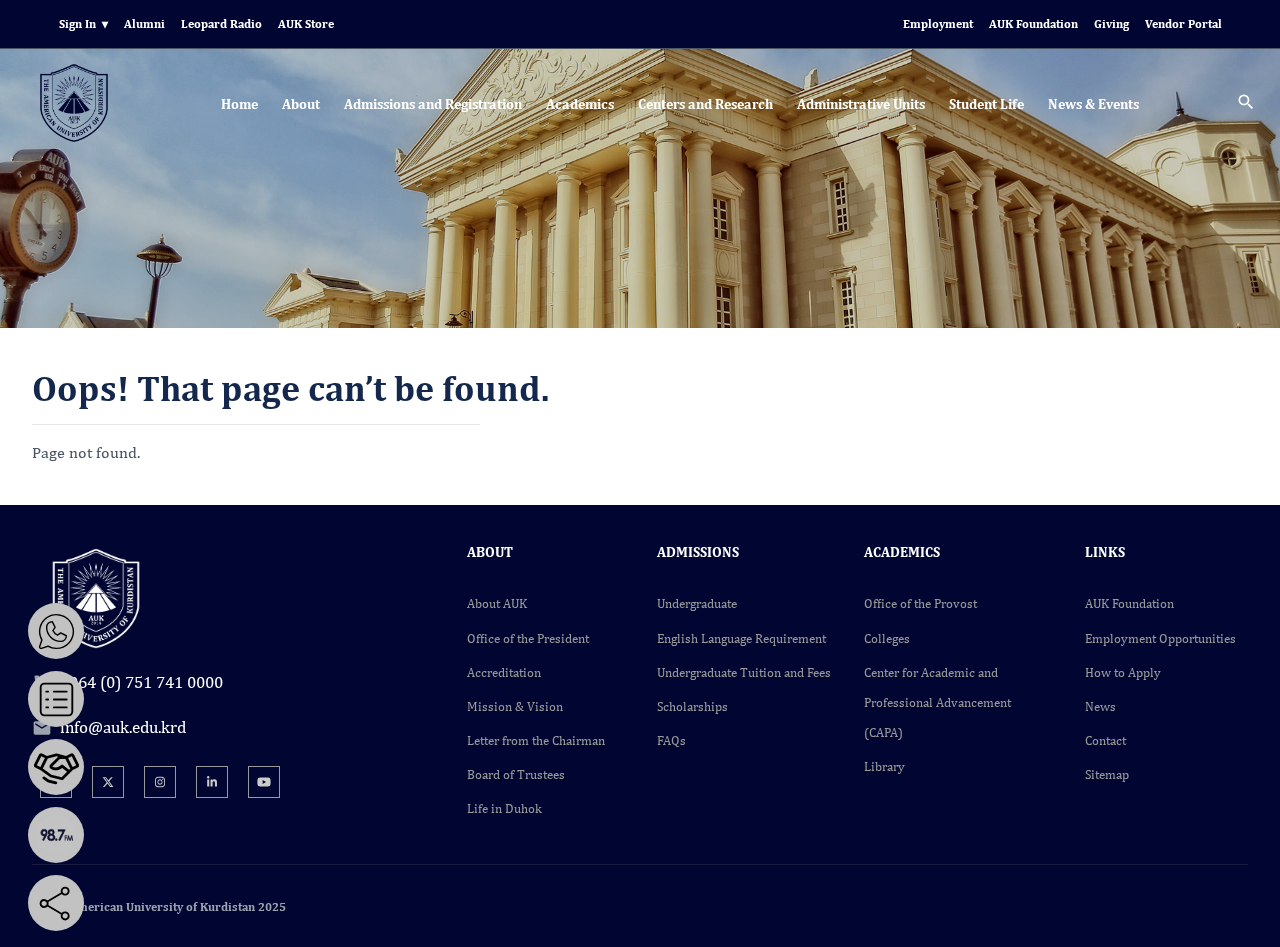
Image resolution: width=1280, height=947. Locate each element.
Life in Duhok (504, 808)
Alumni (144, 24)
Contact (1105, 740)
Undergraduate (697, 603)
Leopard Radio (221, 24)
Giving (1111, 24)
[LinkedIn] (212, 782)
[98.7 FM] (56, 835)
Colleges (887, 638)
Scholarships (692, 706)
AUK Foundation (1033, 24)
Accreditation (504, 672)
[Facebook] (115, 903)
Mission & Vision (515, 706)
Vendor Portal (1183, 24)
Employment (938, 24)
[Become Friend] (56, 767)
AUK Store (306, 24)
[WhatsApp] (56, 631)
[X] (108, 782)
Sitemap (1107, 774)
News (1100, 706)
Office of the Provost (920, 603)
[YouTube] (264, 782)
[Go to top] (1250, 917)
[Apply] (56, 699)
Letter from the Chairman (536, 740)
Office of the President (528, 638)
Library (884, 766)
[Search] (1246, 105)
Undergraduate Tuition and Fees (744, 672)
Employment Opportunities (1160, 638)
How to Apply (1123, 672)
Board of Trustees (516, 774)
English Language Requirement (741, 638)
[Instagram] (160, 782)
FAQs (671, 740)
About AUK (497, 603)
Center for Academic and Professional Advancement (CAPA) (937, 702)
